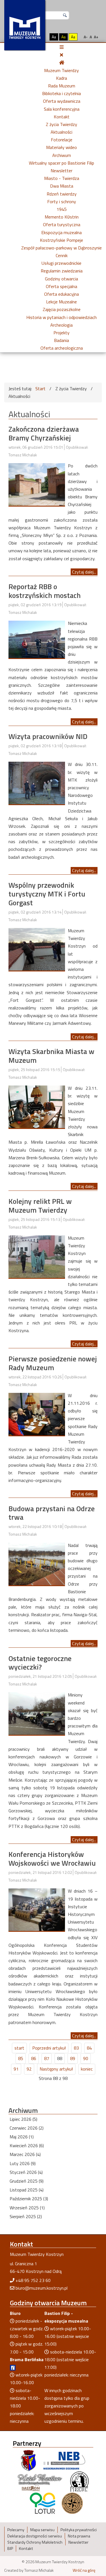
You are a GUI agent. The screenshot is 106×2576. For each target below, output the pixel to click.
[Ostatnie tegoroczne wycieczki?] (37, 1713)
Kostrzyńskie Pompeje (61, 240)
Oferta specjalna (61, 286)
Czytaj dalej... (84, 572)
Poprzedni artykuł (49, 2048)
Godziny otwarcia (61, 279)
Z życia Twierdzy (61, 124)
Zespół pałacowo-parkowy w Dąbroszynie (61, 248)
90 (86, 2058)
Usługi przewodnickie (61, 263)
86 (34, 2058)
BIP (10, 2548)
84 (89, 2048)
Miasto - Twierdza (62, 178)
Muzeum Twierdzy (61, 70)
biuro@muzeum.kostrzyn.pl (42, 2288)
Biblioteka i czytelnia (61, 93)
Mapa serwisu (42, 2530)
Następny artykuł (56, 2069)
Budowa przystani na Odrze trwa (52, 1513)
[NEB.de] (64, 2460)
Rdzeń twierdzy (62, 194)
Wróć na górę (84, 2570)
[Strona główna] (62, 62)
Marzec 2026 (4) (25, 2154)
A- (86, 37)
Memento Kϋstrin (62, 217)
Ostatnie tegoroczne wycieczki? (40, 1663)
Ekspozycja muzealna (61, 232)
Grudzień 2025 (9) (27, 2181)
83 (76, 2048)
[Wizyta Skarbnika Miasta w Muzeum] (37, 1106)
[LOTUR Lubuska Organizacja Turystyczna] (42, 2503)
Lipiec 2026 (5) (23, 2119)
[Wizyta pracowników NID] (37, 782)
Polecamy (16, 2530)
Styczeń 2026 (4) (26, 2172)
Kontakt (62, 117)
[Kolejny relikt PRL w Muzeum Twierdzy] (37, 1256)
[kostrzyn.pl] (29, 2460)
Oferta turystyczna (62, 224)
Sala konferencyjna (62, 109)
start (19, 2048)
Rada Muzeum (62, 86)
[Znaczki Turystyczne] (72, 2503)
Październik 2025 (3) (29, 2199)
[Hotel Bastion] (40, 2481)
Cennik (62, 255)
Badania (61, 340)
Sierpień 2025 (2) (26, 2216)
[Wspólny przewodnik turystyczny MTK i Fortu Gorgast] (37, 949)
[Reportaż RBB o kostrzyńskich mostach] (37, 639)
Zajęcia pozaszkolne (62, 309)
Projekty (61, 333)
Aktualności (61, 132)
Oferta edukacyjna (61, 294)
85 (21, 2058)
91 (16, 2069)
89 (73, 2058)
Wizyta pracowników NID (48, 736)
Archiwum (62, 155)
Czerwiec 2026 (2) (27, 2128)
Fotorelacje (62, 140)
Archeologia (61, 325)
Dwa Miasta (62, 186)
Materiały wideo (61, 147)
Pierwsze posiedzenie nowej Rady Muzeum (53, 1363)
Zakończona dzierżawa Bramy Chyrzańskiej (44, 433)
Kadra (61, 78)
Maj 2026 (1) (22, 2137)
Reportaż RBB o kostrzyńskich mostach (45, 591)
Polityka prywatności (79, 2530)
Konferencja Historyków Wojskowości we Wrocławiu (52, 1859)
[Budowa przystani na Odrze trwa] (37, 1563)
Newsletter (61, 171)
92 (29, 2069)
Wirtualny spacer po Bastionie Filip (61, 163)
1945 (62, 209)
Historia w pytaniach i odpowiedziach (61, 317)
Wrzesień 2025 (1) (27, 2208)
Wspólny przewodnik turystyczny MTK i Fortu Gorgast (47, 894)
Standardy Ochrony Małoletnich (35, 2542)
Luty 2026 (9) (23, 2163)
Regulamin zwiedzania (62, 271)
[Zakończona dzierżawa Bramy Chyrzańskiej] (37, 484)
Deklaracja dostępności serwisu (35, 2536)
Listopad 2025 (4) (27, 2190)
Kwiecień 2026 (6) (27, 2145)
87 (47, 2058)
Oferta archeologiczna (62, 348)
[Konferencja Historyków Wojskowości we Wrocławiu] (37, 1909)
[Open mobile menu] (62, 47)
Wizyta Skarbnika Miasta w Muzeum (51, 1056)
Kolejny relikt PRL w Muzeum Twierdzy (40, 1206)
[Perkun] (79, 2481)
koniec (87, 2069)
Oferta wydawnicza (62, 101)
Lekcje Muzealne (61, 302)
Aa (54, 37)
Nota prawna (79, 2536)
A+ (96, 37)
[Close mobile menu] (61, 55)
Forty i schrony (62, 201)
